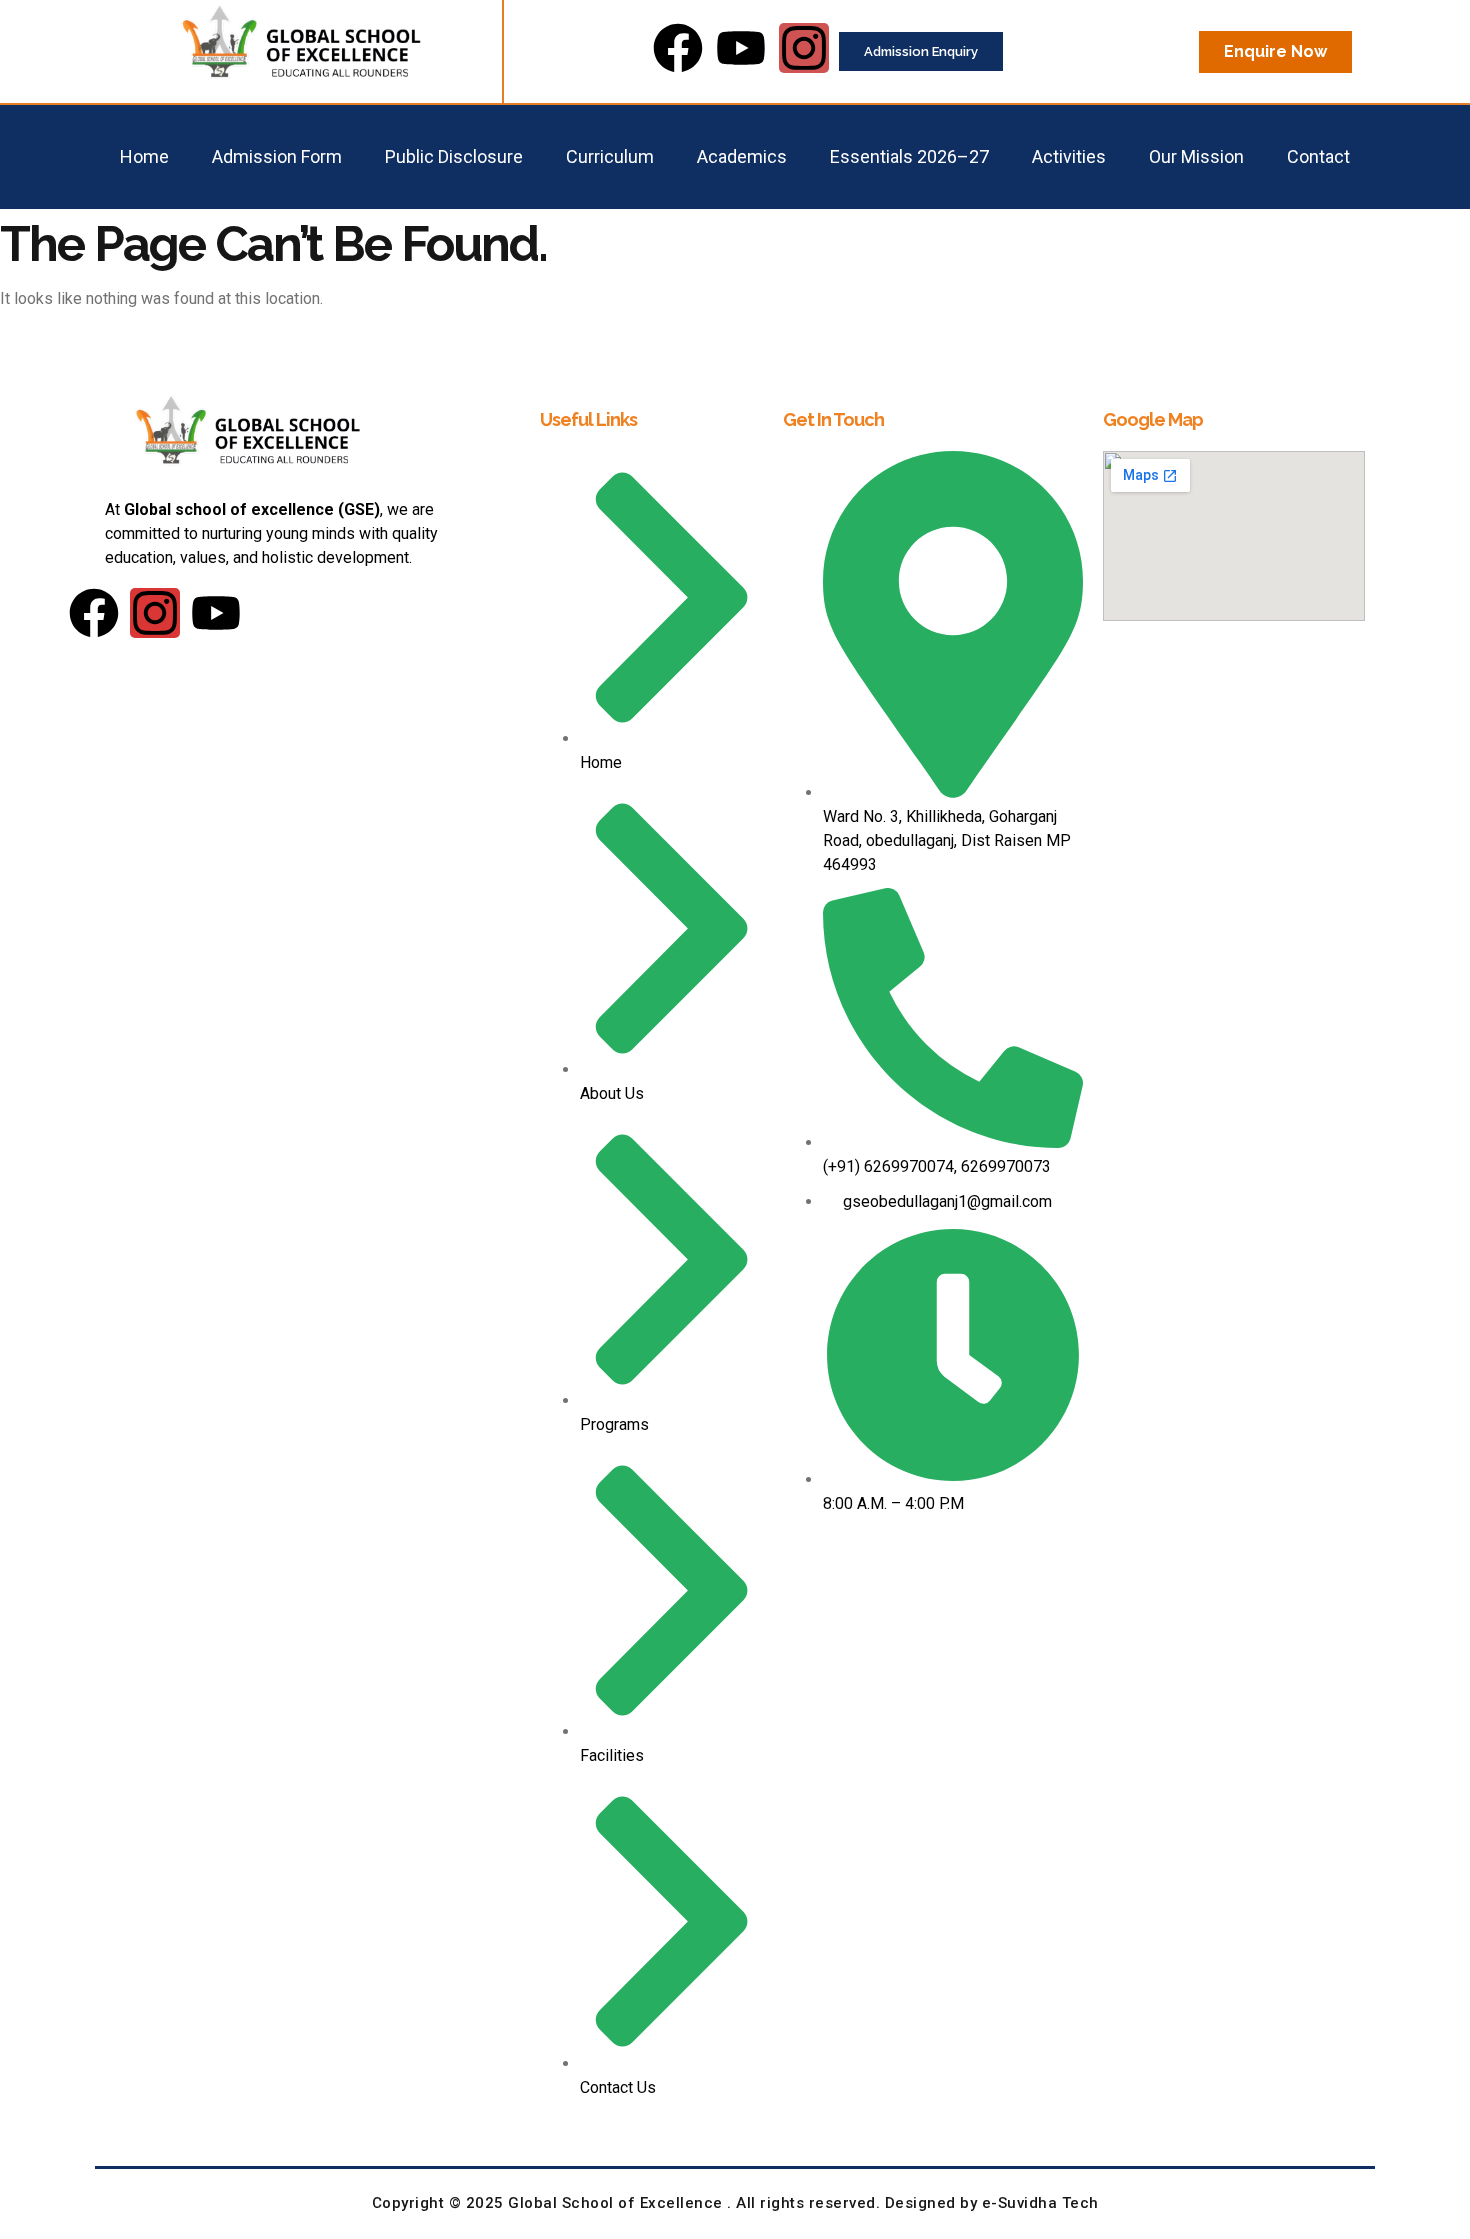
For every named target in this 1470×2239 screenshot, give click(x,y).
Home (144, 156)
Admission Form (277, 156)
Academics (742, 156)
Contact (1318, 156)
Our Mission (1196, 156)
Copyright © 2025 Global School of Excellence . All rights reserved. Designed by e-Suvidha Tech (735, 2203)
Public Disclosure (454, 156)
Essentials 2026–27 (909, 156)
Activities (1069, 156)
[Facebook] (678, 48)
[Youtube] (741, 48)
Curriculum (610, 156)
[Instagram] (804, 48)
